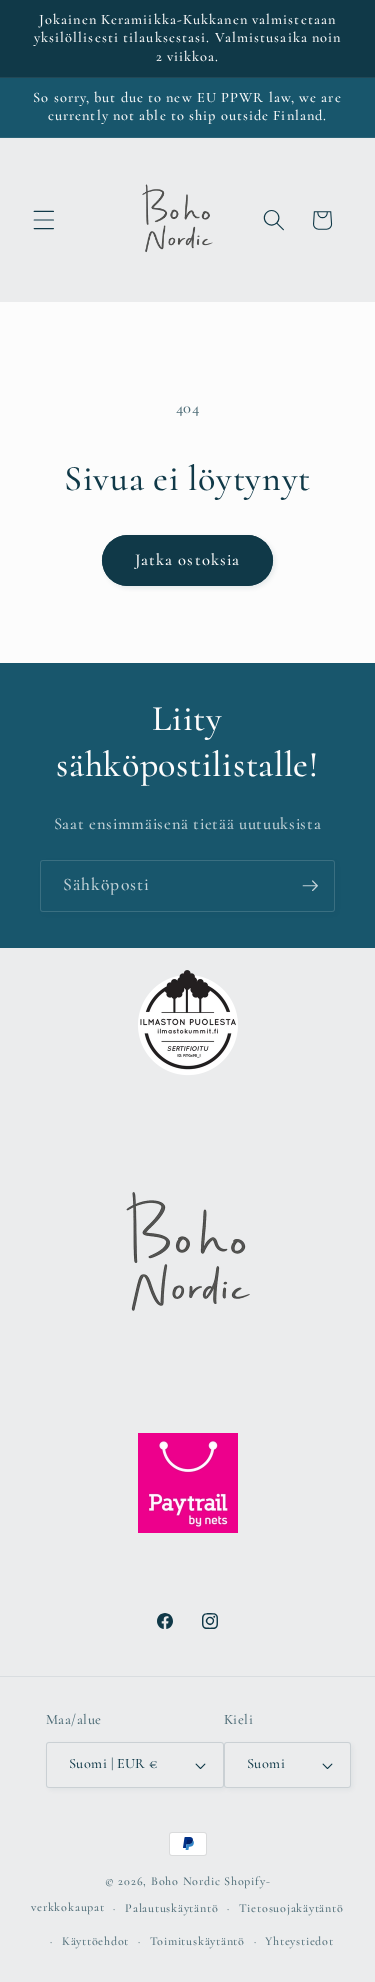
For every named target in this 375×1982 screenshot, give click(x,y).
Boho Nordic (185, 1881)
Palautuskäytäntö (171, 1908)
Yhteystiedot (299, 1941)
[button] (44, 220)
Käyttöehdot (95, 1941)
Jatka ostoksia (187, 560)
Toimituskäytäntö (197, 1941)
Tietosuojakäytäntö (291, 1908)
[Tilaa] (310, 886)
